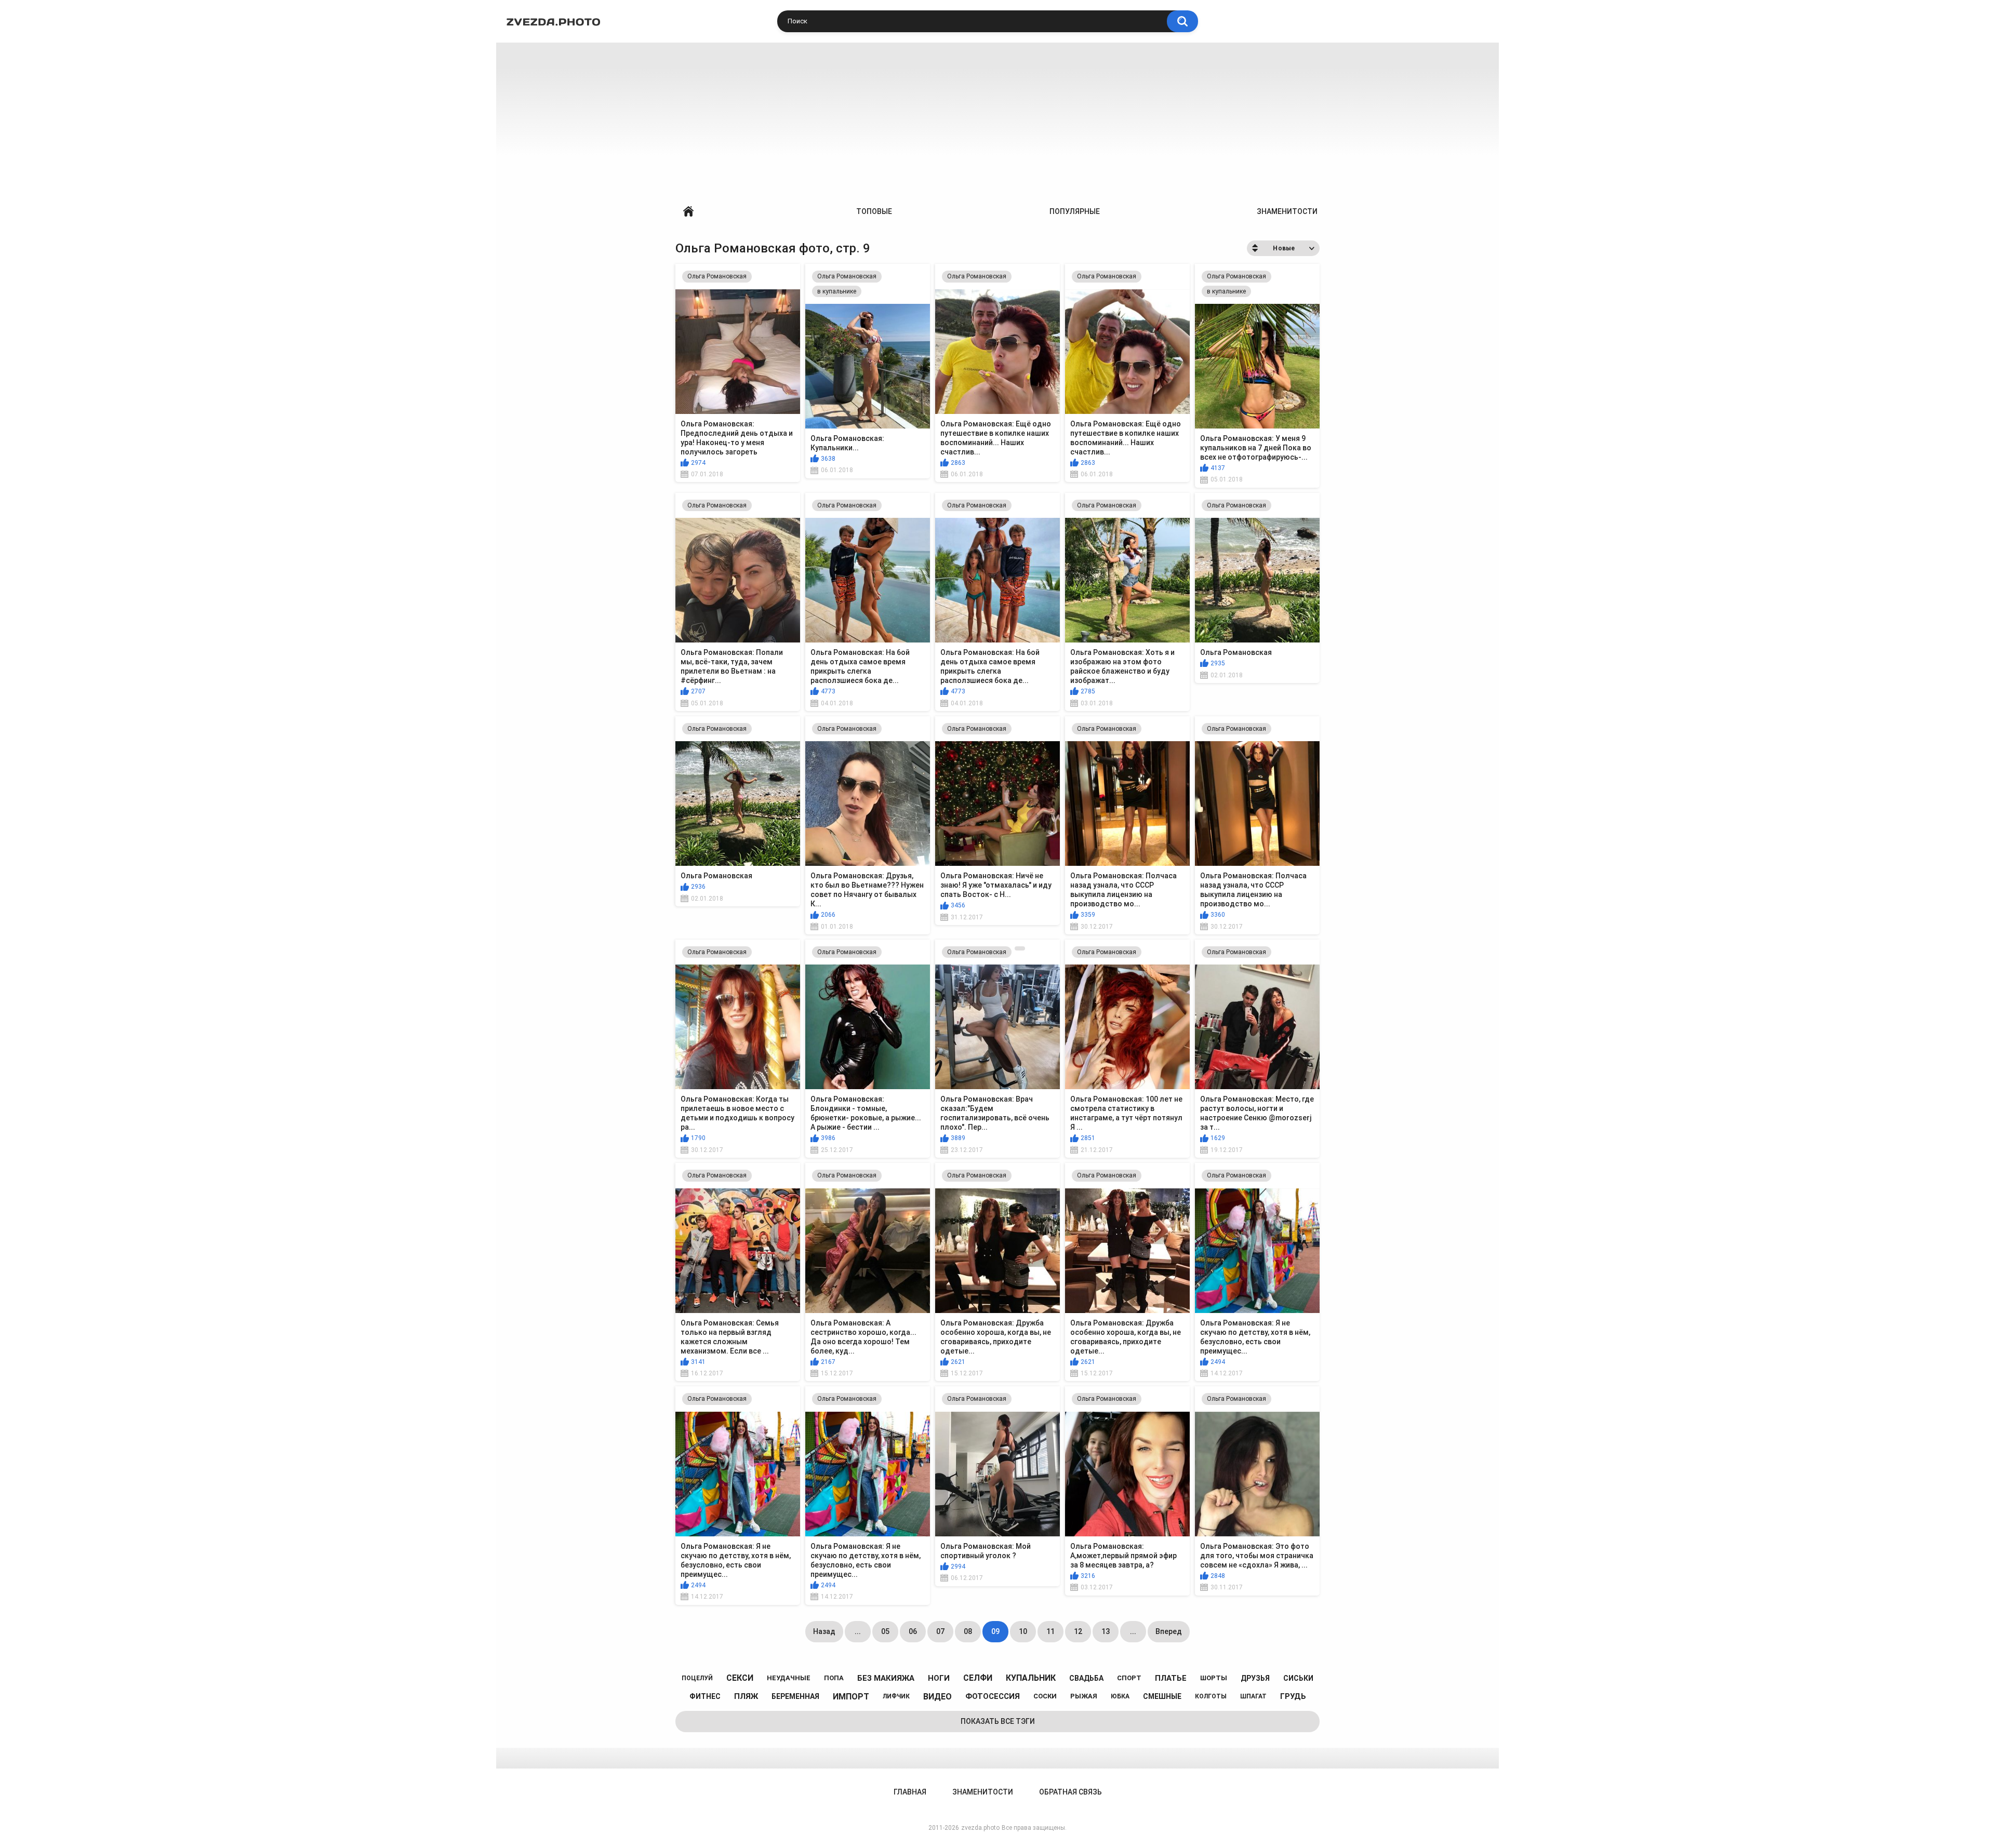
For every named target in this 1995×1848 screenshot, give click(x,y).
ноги (939, 1678)
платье (1171, 1678)
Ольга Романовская (717, 276)
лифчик (896, 1696)
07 (940, 1631)
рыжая (1084, 1696)
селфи (978, 1678)
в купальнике (837, 291)
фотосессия (993, 1696)
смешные (1162, 1696)
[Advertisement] (997, 120)
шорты (1214, 1678)
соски (1045, 1696)
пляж (746, 1696)
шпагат (1253, 1696)
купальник (1031, 1678)
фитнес (705, 1696)
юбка (1120, 1696)
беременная (795, 1696)
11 (1050, 1631)
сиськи (1298, 1678)
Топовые (874, 211)
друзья (1255, 1678)
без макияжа (886, 1678)
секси (740, 1678)
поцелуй (697, 1678)
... (858, 1631)
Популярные (1075, 211)
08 (968, 1631)
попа (834, 1678)
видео (937, 1697)
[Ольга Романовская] (1020, 948)
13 (1106, 1631)
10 (1023, 1631)
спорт (1129, 1678)
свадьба (1086, 1678)
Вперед (1169, 1631)
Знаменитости (1287, 211)
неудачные (789, 1678)
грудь (1293, 1696)
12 (1078, 1631)
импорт (851, 1697)
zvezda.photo (980, 1828)
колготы (1211, 1696)
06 (913, 1631)
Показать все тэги (998, 1721)
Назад (824, 1631)
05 (885, 1631)
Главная (688, 212)
